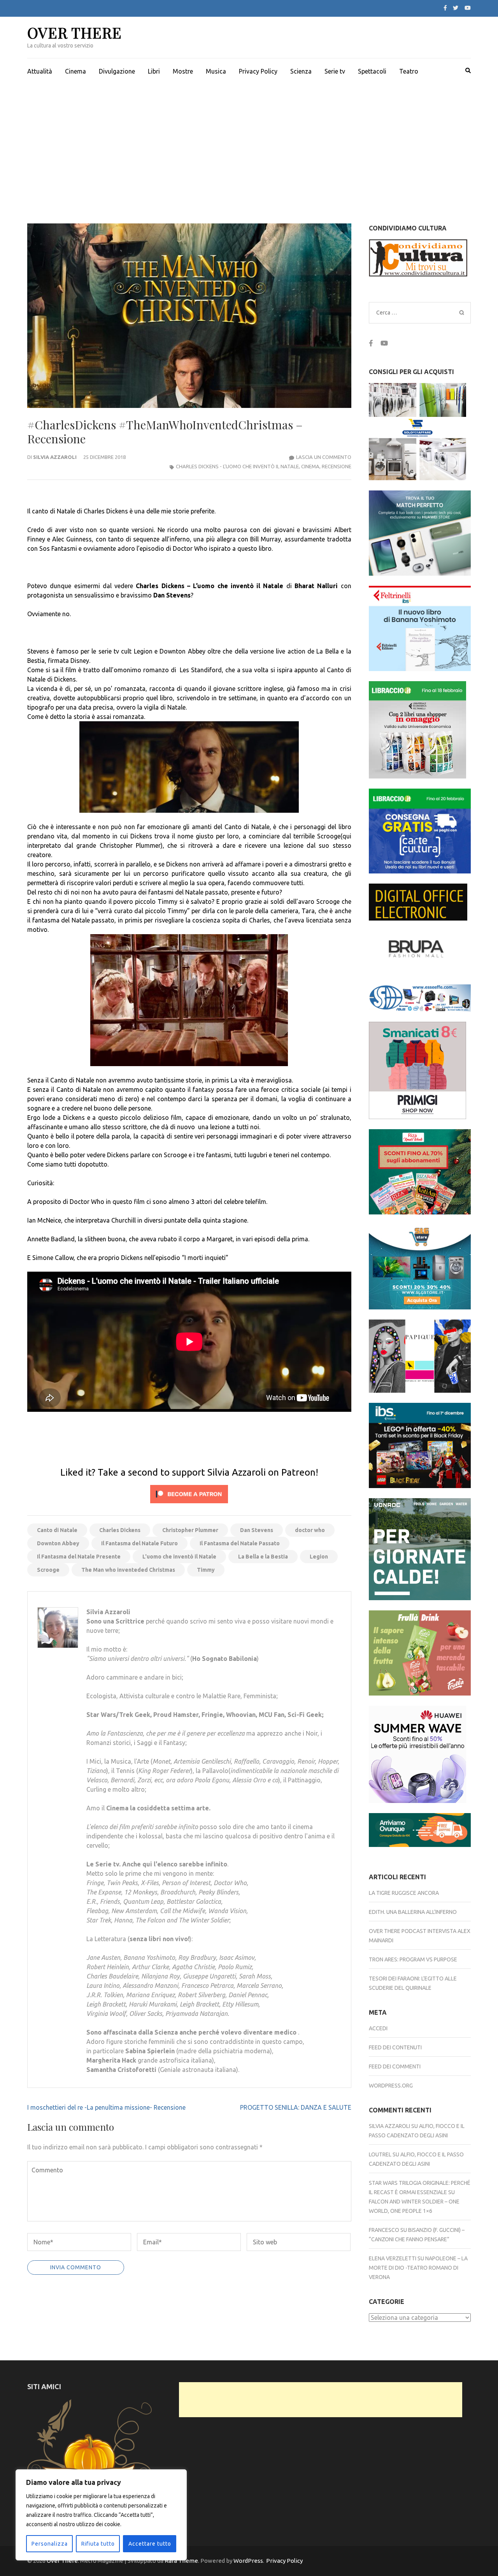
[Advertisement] (249, 142)
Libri (154, 71)
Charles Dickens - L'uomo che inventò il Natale (237, 466)
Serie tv (335, 71)
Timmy (206, 1570)
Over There (75, 33)
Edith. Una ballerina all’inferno (413, 1912)
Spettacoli (372, 71)
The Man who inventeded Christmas (128, 1570)
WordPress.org (391, 2086)
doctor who (310, 1530)
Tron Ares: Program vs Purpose (413, 1959)
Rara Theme (181, 2561)
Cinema (75, 71)
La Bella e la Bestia (263, 1557)
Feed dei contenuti (395, 2047)
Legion (319, 1557)
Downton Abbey (58, 1543)
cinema (310, 466)
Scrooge (48, 1570)
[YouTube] (468, 8)
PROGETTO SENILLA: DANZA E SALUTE (296, 2107)
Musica (216, 71)
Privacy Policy (258, 71)
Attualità (40, 71)
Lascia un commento (324, 457)
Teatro (409, 71)
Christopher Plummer (190, 1530)
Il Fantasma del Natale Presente (79, 1557)
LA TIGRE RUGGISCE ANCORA (404, 1893)
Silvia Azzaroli (55, 457)
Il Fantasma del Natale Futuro (139, 1543)
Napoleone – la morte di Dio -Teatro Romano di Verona (418, 2268)
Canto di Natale (57, 1530)
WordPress (248, 2561)
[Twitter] (456, 8)
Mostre (183, 71)
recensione (337, 466)
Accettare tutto (150, 2544)
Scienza (301, 71)
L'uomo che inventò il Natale (179, 1557)
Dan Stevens (257, 1530)
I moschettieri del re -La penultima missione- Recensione (106, 2107)
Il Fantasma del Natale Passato (240, 1543)
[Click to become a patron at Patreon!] (189, 1505)
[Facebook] (445, 8)
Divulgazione (117, 71)
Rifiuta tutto (98, 2544)
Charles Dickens (120, 1530)
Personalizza (50, 2544)
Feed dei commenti (395, 2066)
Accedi (378, 2028)
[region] (101, 2515)
